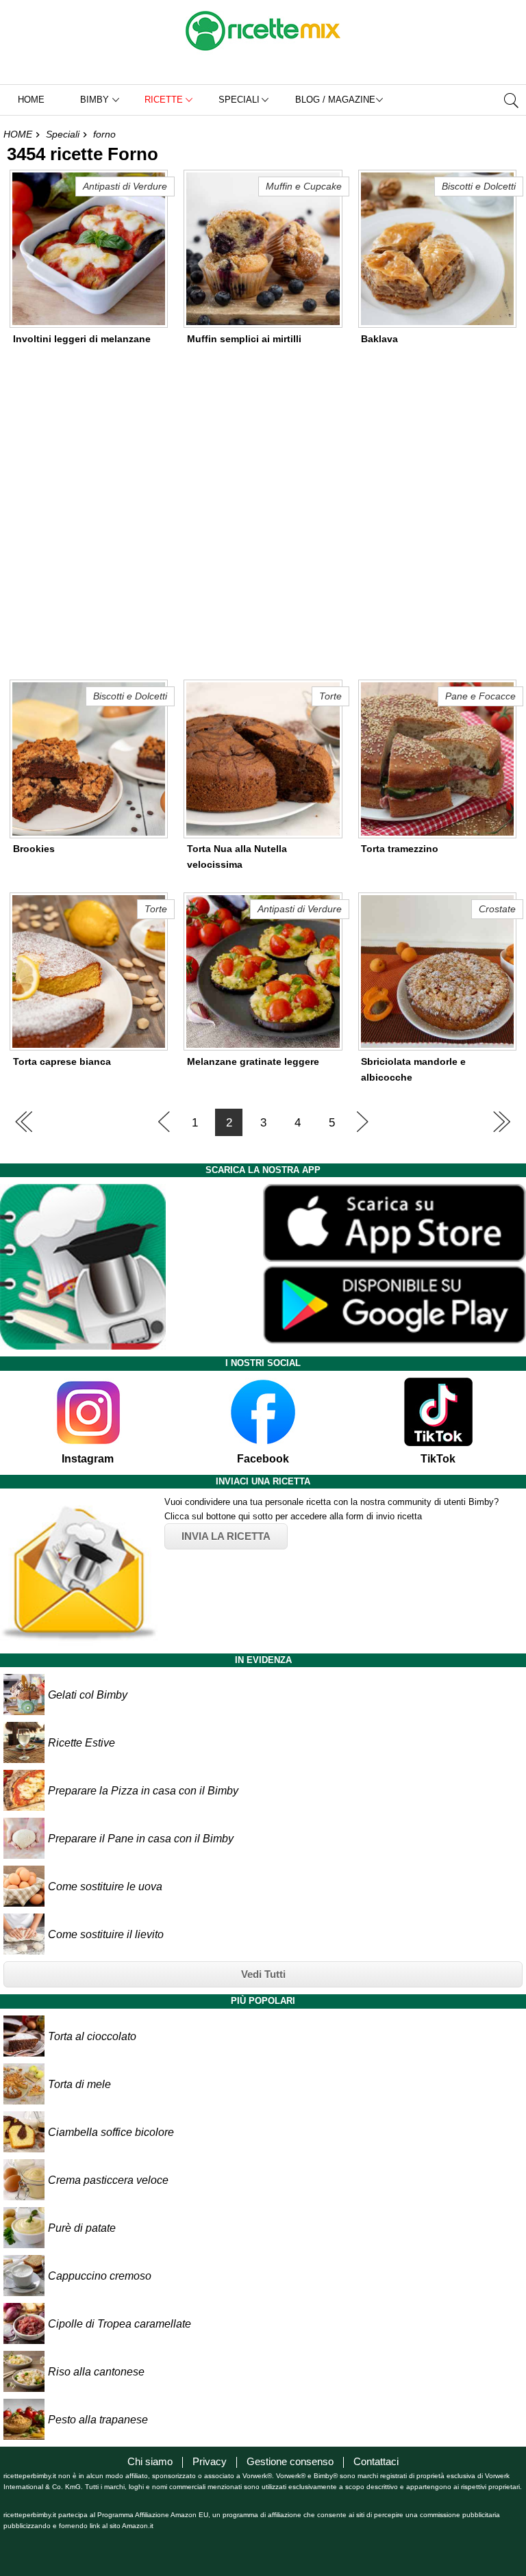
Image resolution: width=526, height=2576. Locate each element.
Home (31, 100)
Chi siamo (150, 2461)
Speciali (63, 134)
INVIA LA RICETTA (226, 1536)
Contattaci (376, 2461)
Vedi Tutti (263, 1974)
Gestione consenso (290, 2461)
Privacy (210, 2461)
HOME (18, 134)
